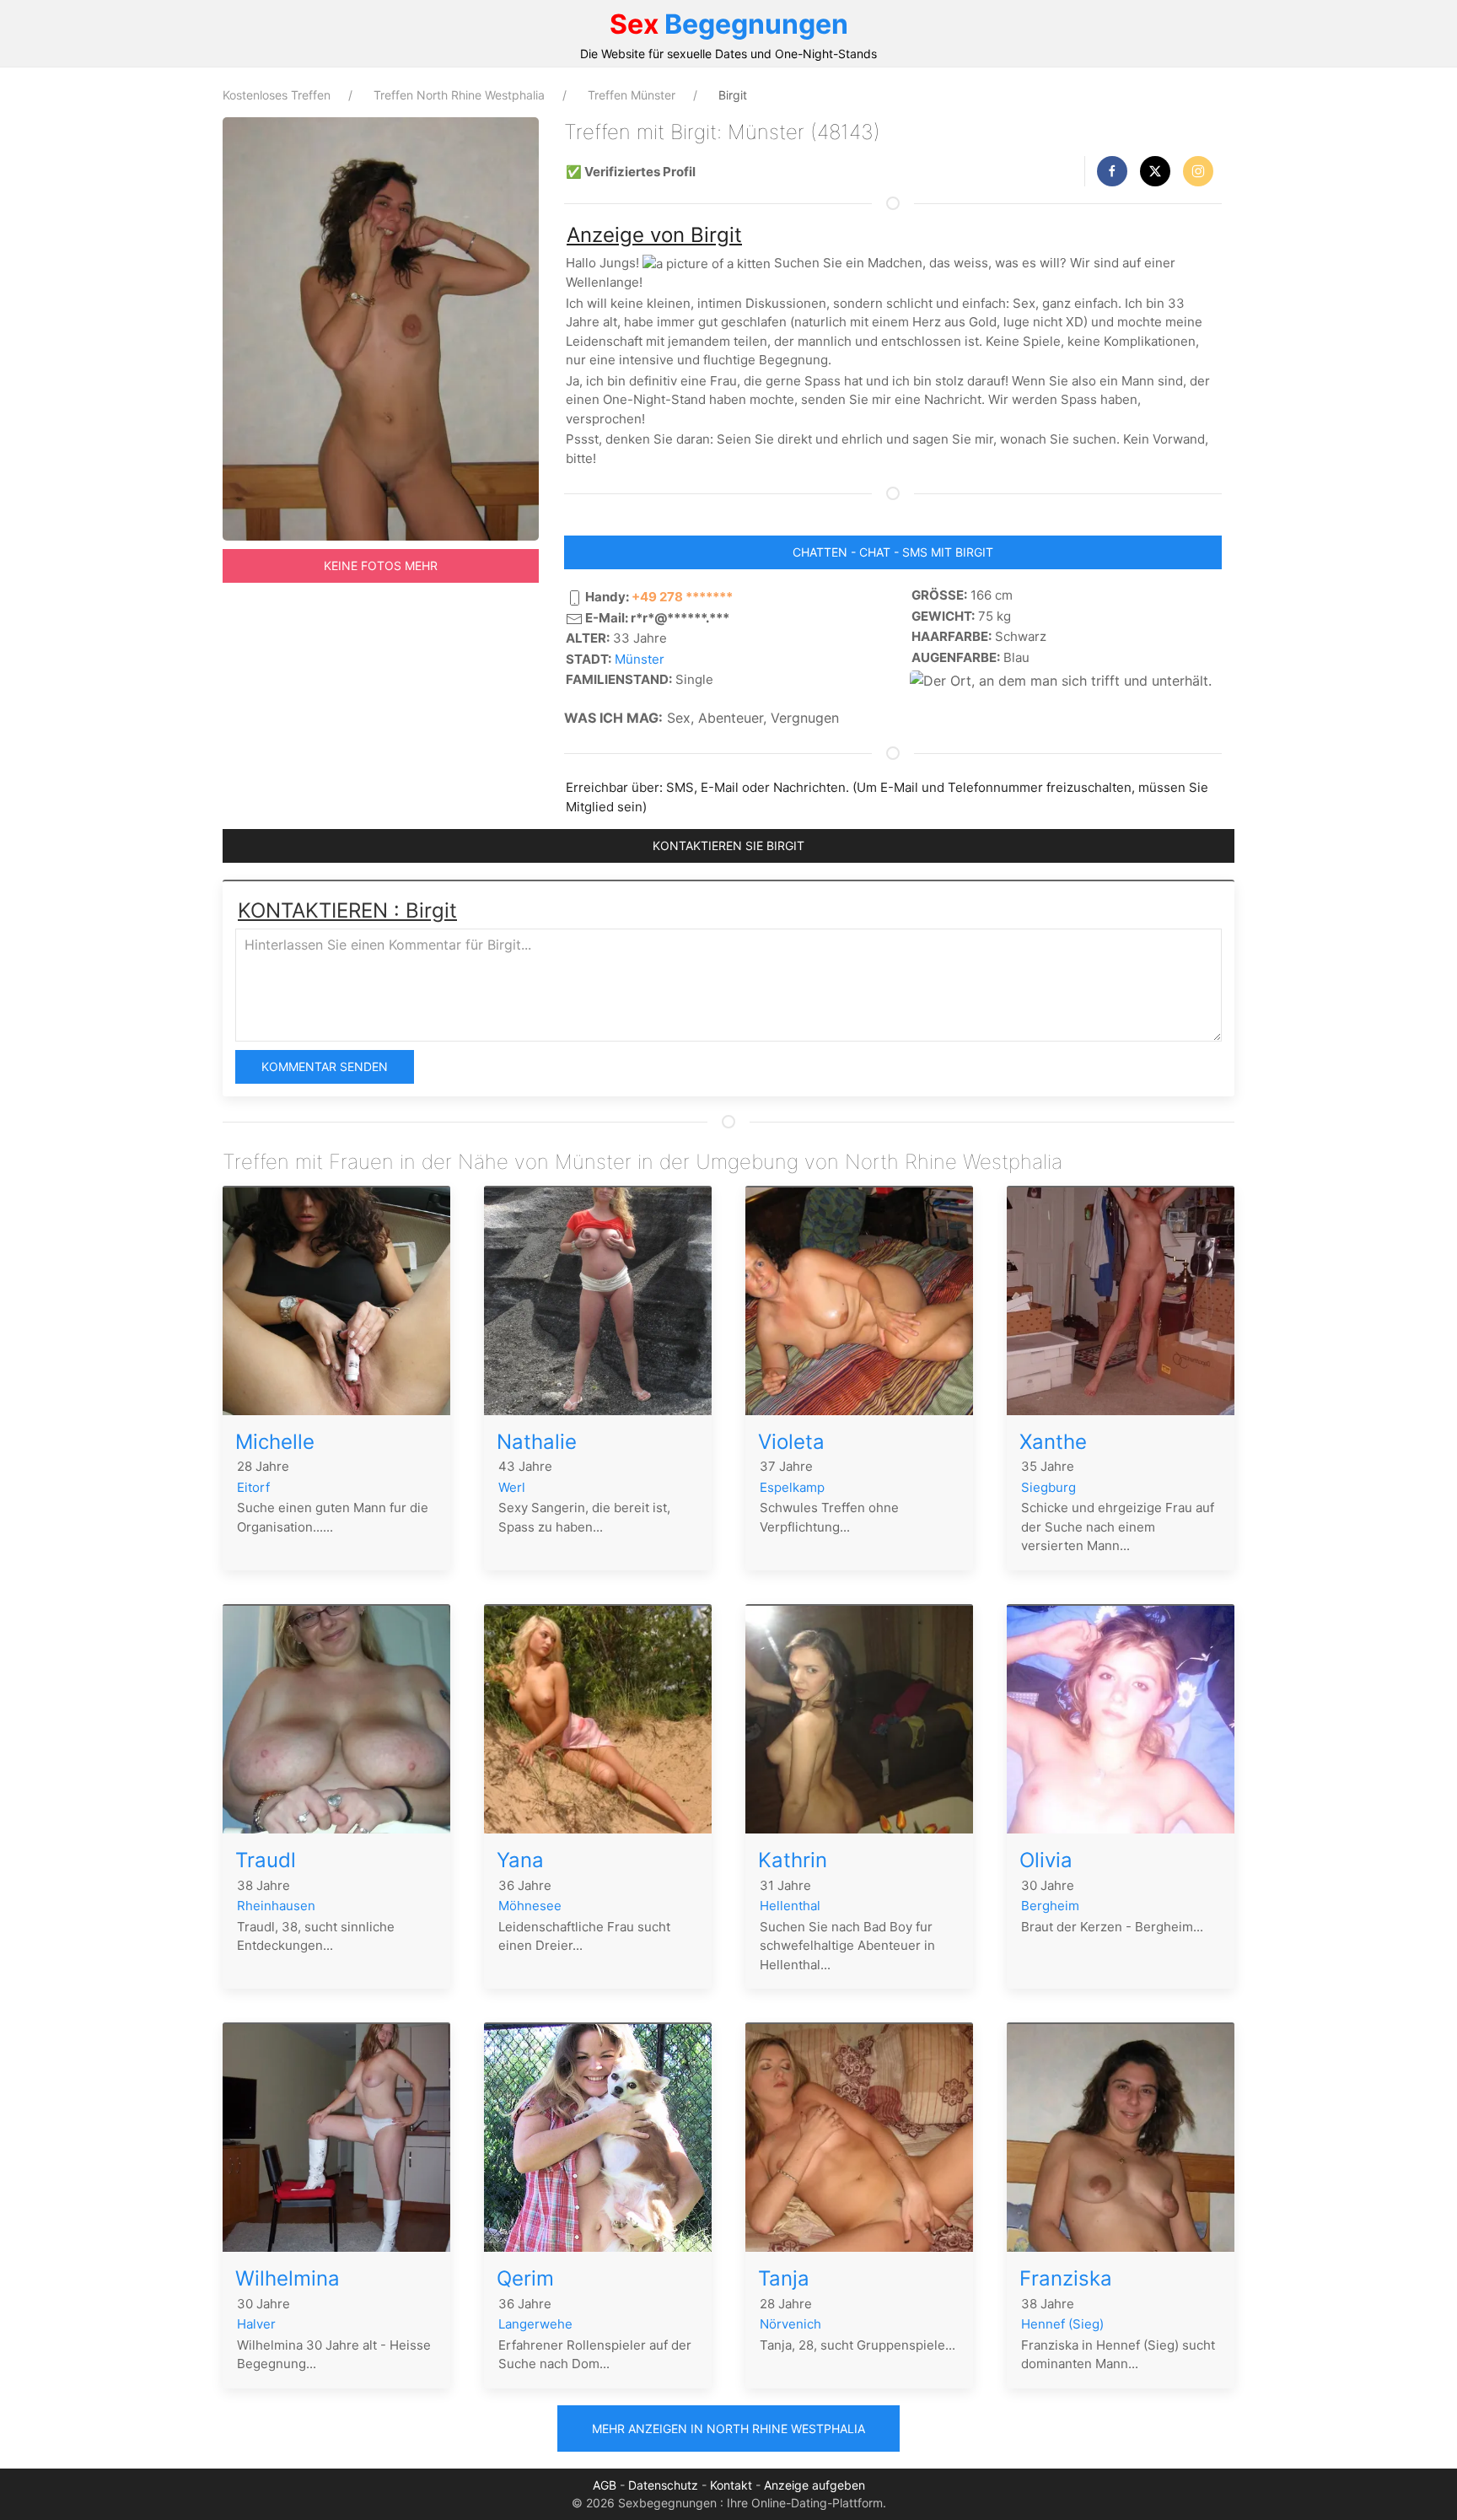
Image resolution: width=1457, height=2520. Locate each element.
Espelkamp (792, 1487)
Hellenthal (790, 1906)
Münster (640, 659)
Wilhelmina (288, 2278)
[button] (1112, 171)
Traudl (266, 1860)
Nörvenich (790, 2324)
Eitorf (253, 1487)
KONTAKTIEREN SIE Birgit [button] (728, 845)
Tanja (784, 2278)
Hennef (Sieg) (1062, 2324)
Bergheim (1050, 1906)
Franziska (1066, 2278)
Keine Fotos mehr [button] (381, 565)
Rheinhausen (276, 1906)
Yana (520, 1860)
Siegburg (1048, 1487)
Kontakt (731, 2485)
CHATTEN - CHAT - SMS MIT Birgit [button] (893, 552)
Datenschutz (663, 2485)
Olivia (1046, 1860)
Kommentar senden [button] (325, 1066)
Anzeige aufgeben (815, 2485)
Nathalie (537, 1442)
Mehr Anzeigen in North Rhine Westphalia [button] (728, 2428)
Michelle (275, 1442)
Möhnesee (530, 1906)
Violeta (791, 1442)
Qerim (525, 2278)
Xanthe (1053, 1442)
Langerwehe (535, 2324)
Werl (512, 1487)
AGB (605, 2485)
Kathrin (793, 1860)
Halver (256, 2324)
